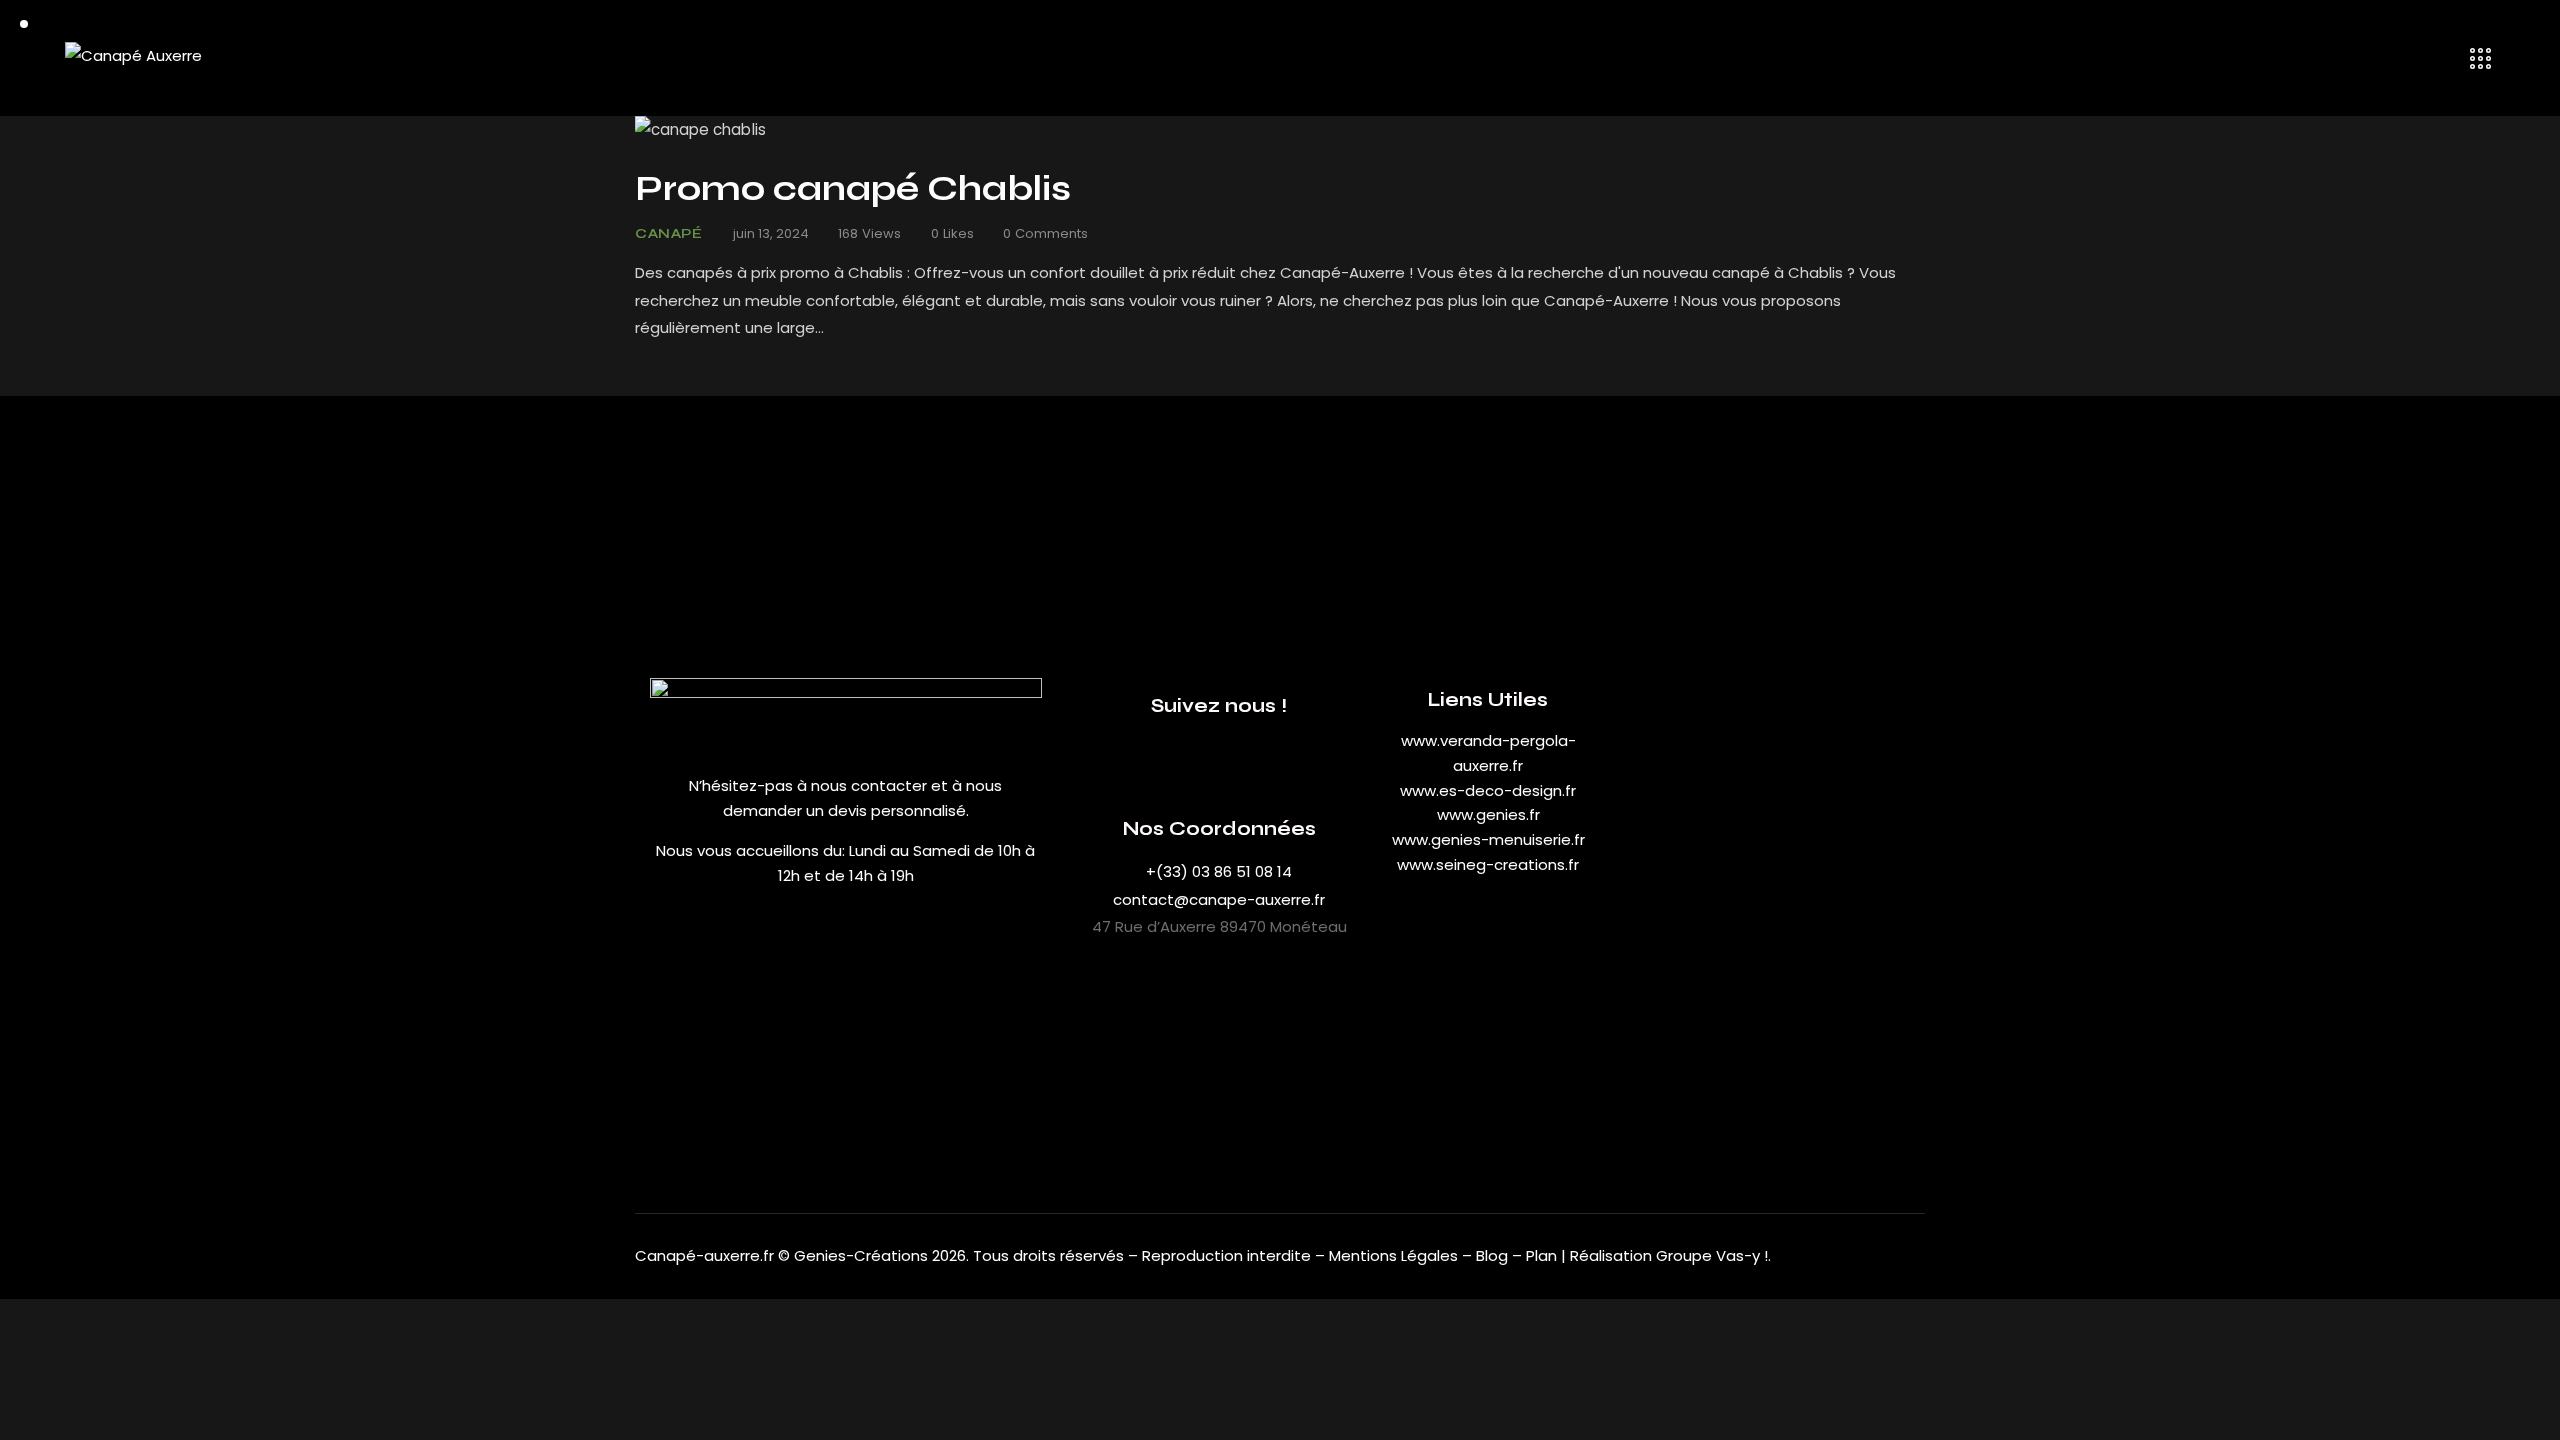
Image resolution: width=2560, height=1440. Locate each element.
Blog (1494, 1255)
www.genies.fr (1488, 814)
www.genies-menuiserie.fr (1488, 839)
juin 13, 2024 (771, 233)
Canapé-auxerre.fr (704, 1255)
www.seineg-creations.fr (1488, 864)
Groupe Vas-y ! (1712, 1255)
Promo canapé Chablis (853, 189)
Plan (1541, 1255)
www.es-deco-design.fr (1488, 790)
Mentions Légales (1393, 1255)
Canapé (669, 234)
